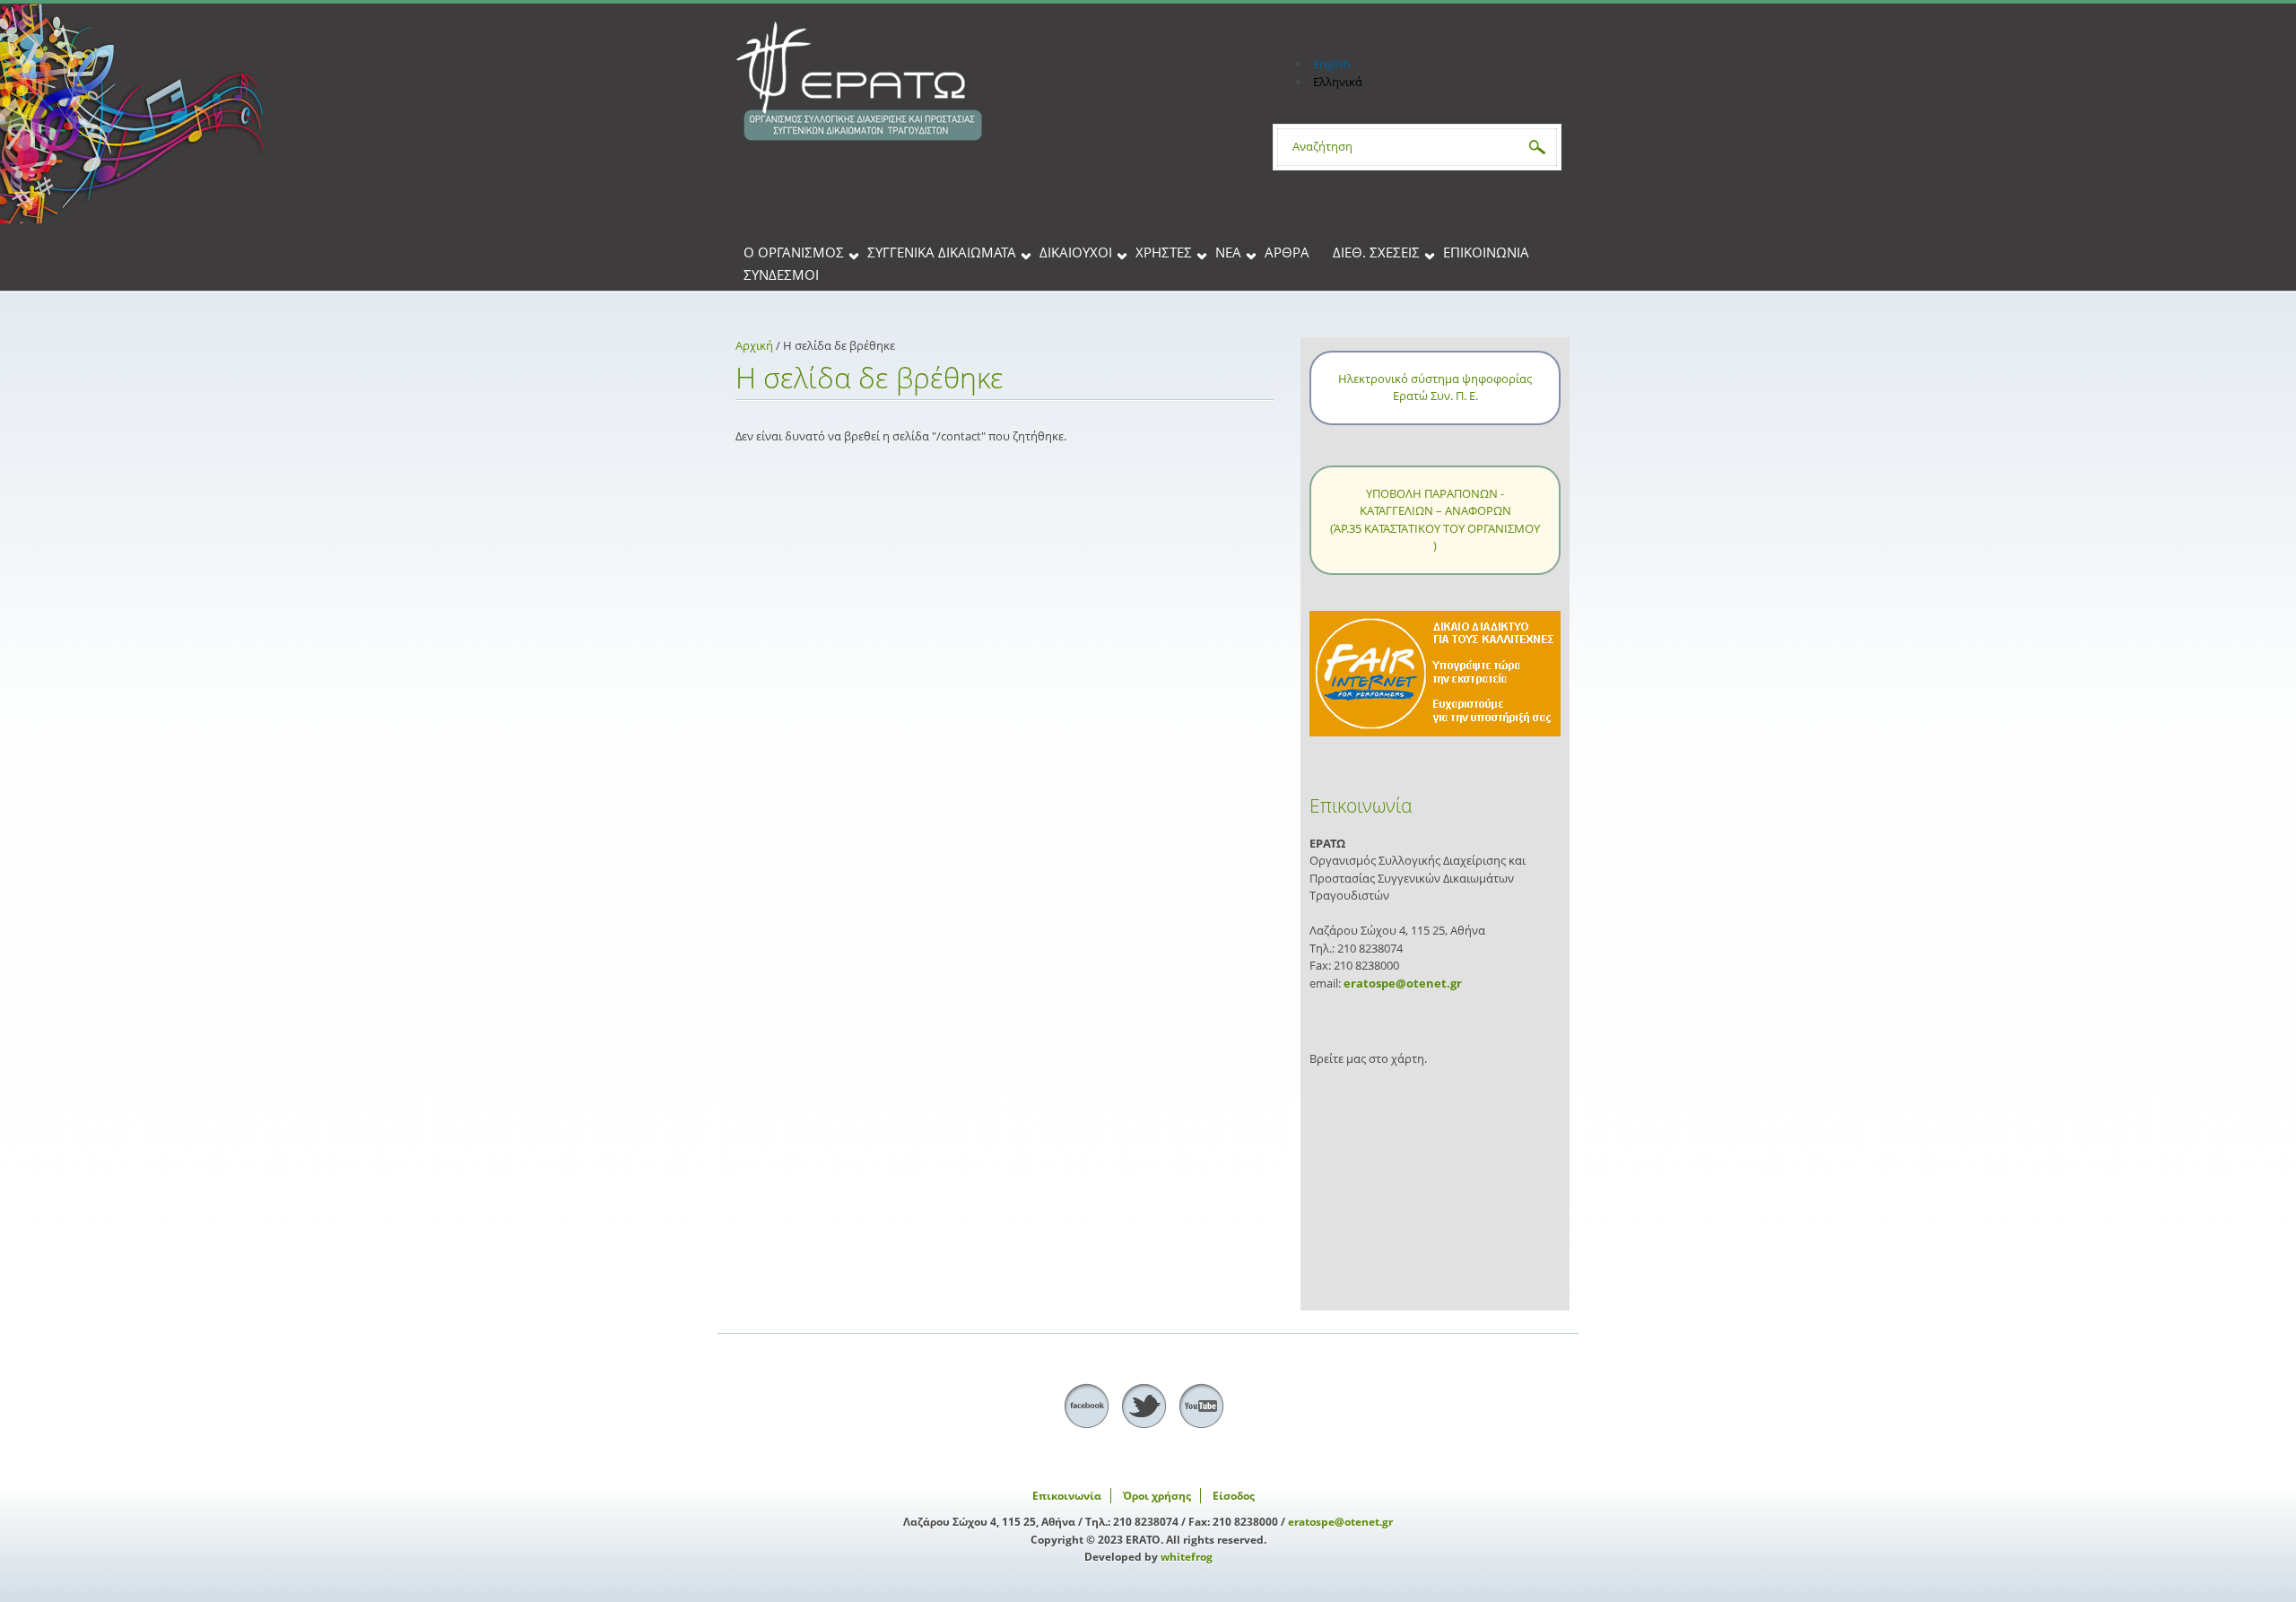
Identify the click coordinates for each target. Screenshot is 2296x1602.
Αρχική (754, 345)
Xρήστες (1164, 253)
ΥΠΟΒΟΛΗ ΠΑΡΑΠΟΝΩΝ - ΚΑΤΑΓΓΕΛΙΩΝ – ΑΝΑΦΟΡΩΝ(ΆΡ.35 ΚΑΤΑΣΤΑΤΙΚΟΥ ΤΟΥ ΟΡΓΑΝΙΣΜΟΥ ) (1435, 520)
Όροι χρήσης (1157, 1496)
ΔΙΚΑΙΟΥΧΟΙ (1076, 253)
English (1332, 64)
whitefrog (1187, 1557)
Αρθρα (1287, 253)
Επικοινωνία (1486, 253)
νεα (1228, 253)
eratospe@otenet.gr (1403, 983)
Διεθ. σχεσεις (1376, 253)
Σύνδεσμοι (781, 276)
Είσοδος (1234, 1496)
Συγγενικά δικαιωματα (942, 253)
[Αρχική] (987, 82)
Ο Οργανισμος (794, 253)
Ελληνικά (1338, 82)
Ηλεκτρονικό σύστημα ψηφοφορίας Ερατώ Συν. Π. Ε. (1435, 387)
